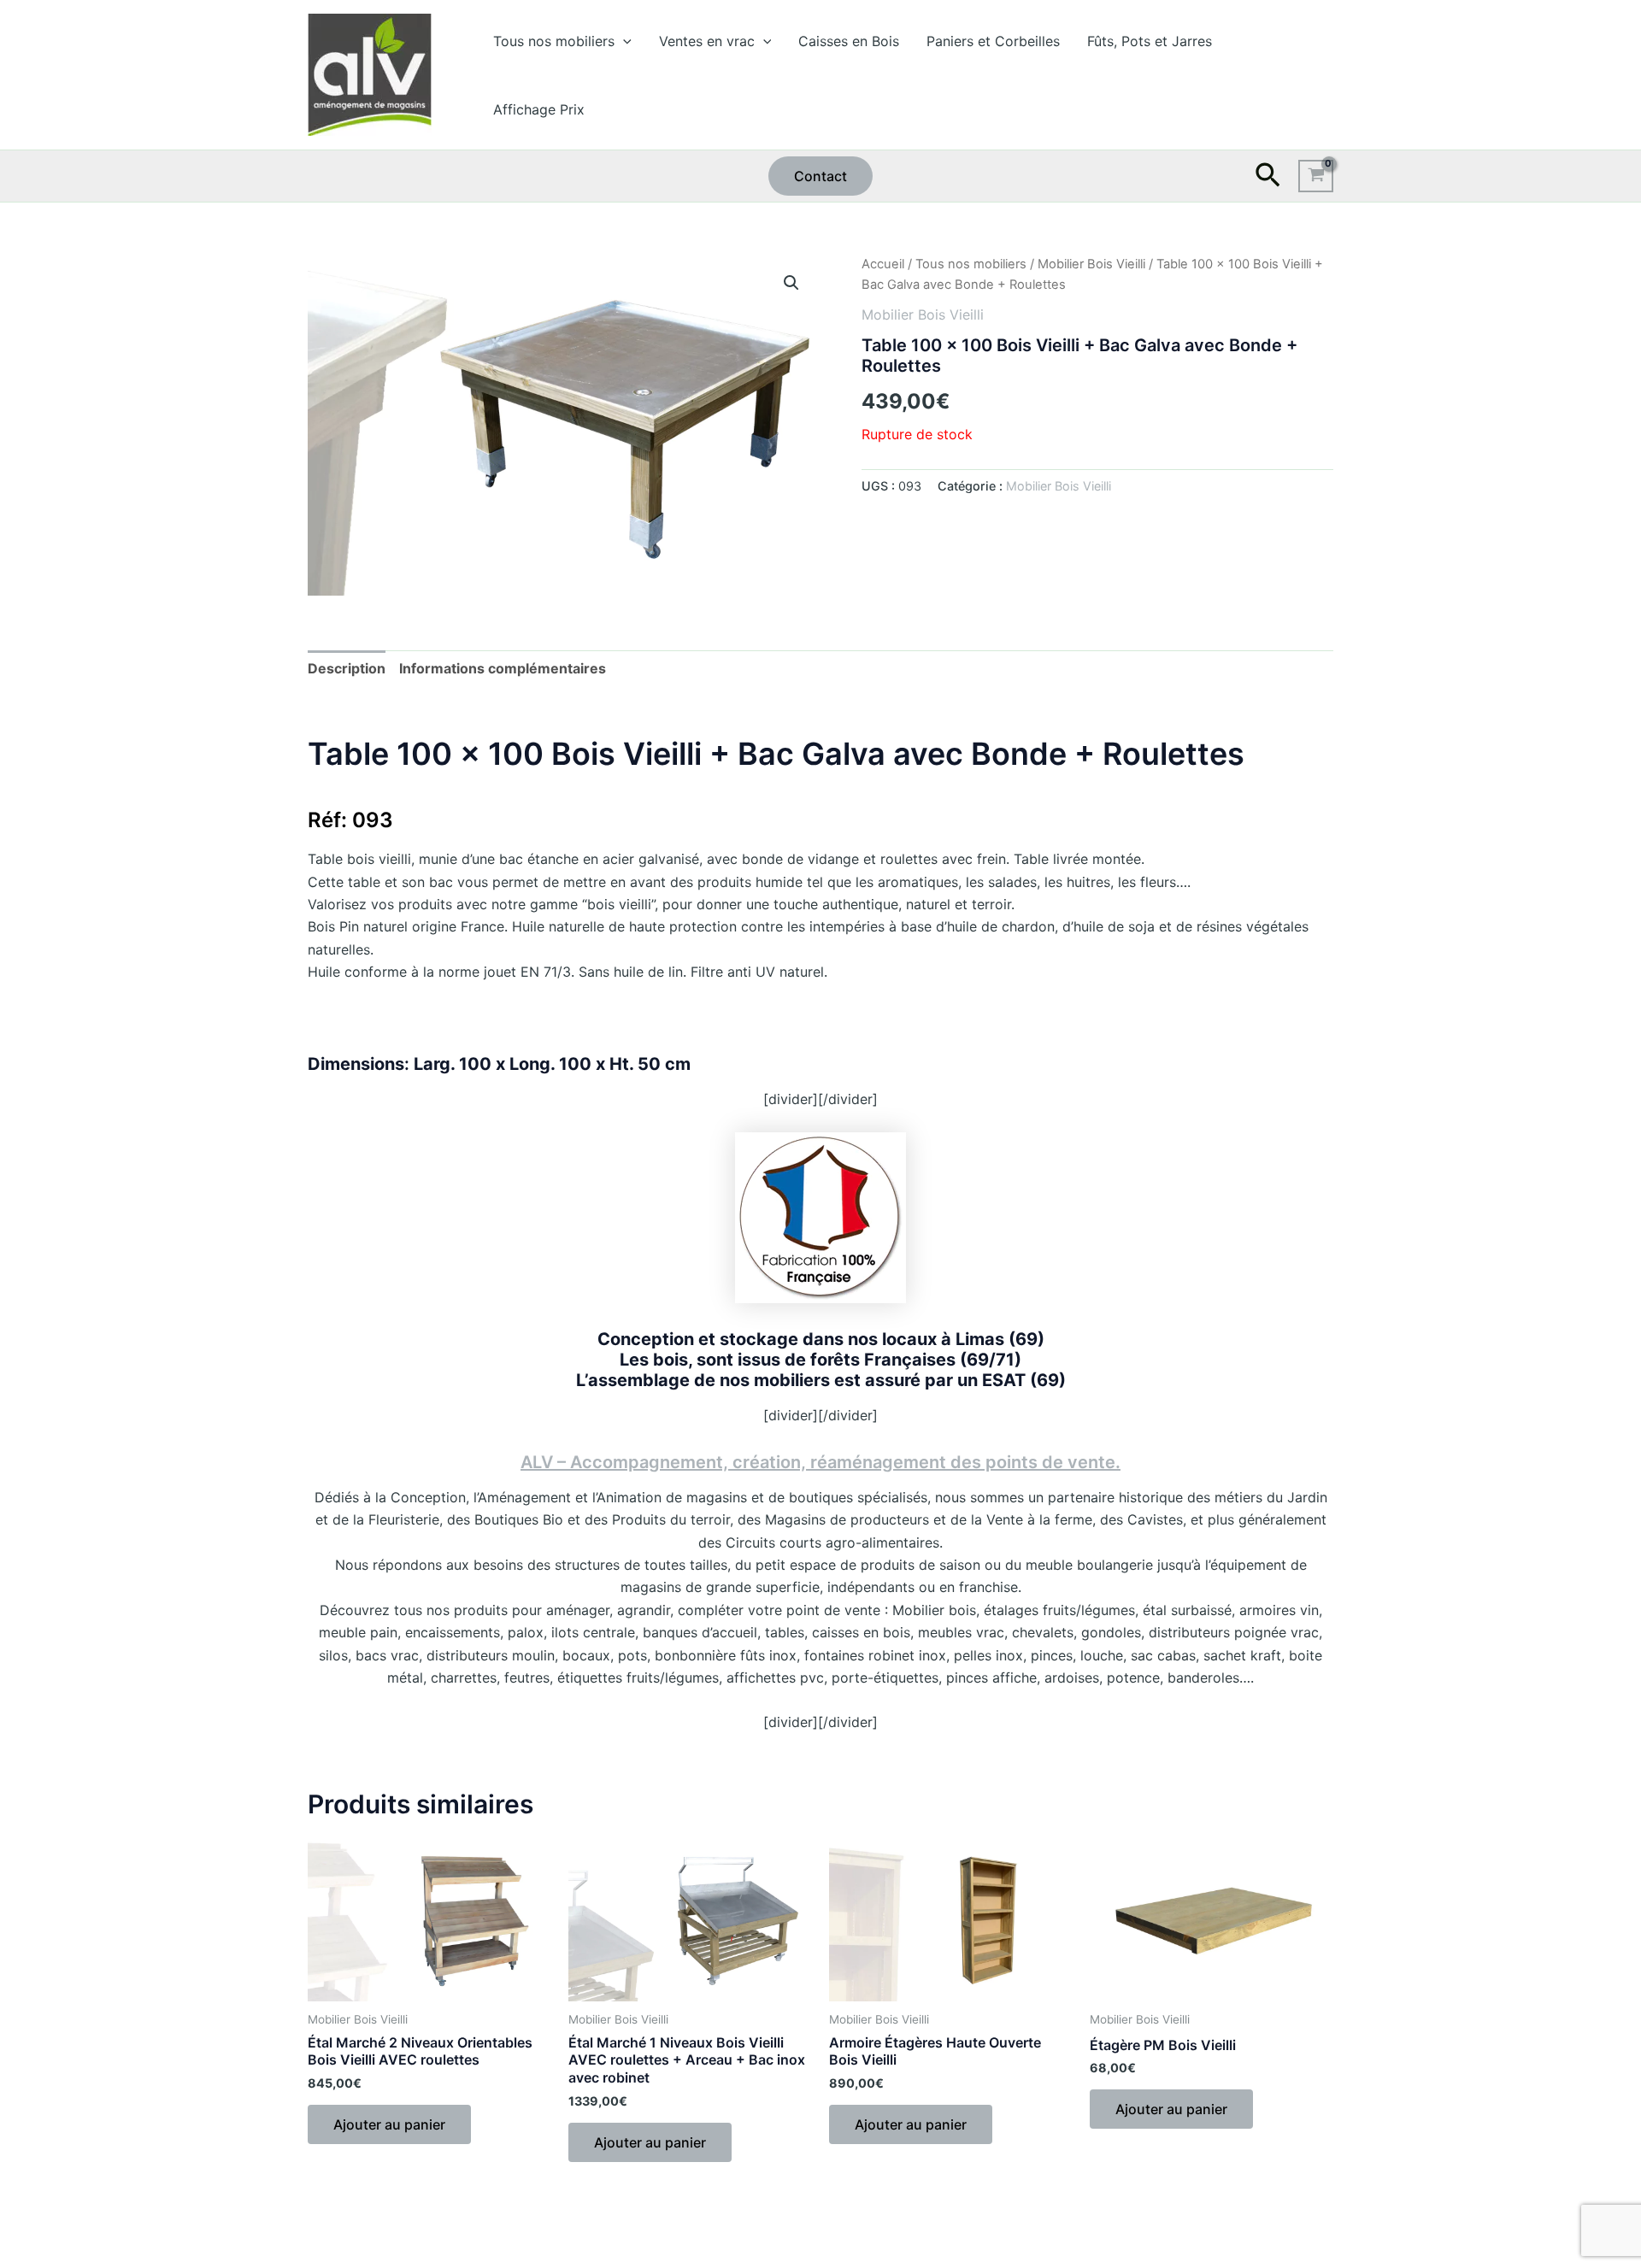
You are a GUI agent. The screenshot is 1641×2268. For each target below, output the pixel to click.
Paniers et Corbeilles (993, 41)
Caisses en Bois (849, 41)
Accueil (883, 264)
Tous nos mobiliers (554, 41)
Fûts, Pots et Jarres (1150, 41)
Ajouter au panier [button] (389, 2124)
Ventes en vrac (707, 41)
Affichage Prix (539, 109)
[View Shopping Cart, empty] (1316, 176)
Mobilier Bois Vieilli (1091, 264)
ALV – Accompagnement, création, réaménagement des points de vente (818, 1462)
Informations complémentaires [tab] (503, 668)
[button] (623, 41)
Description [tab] (347, 668)
